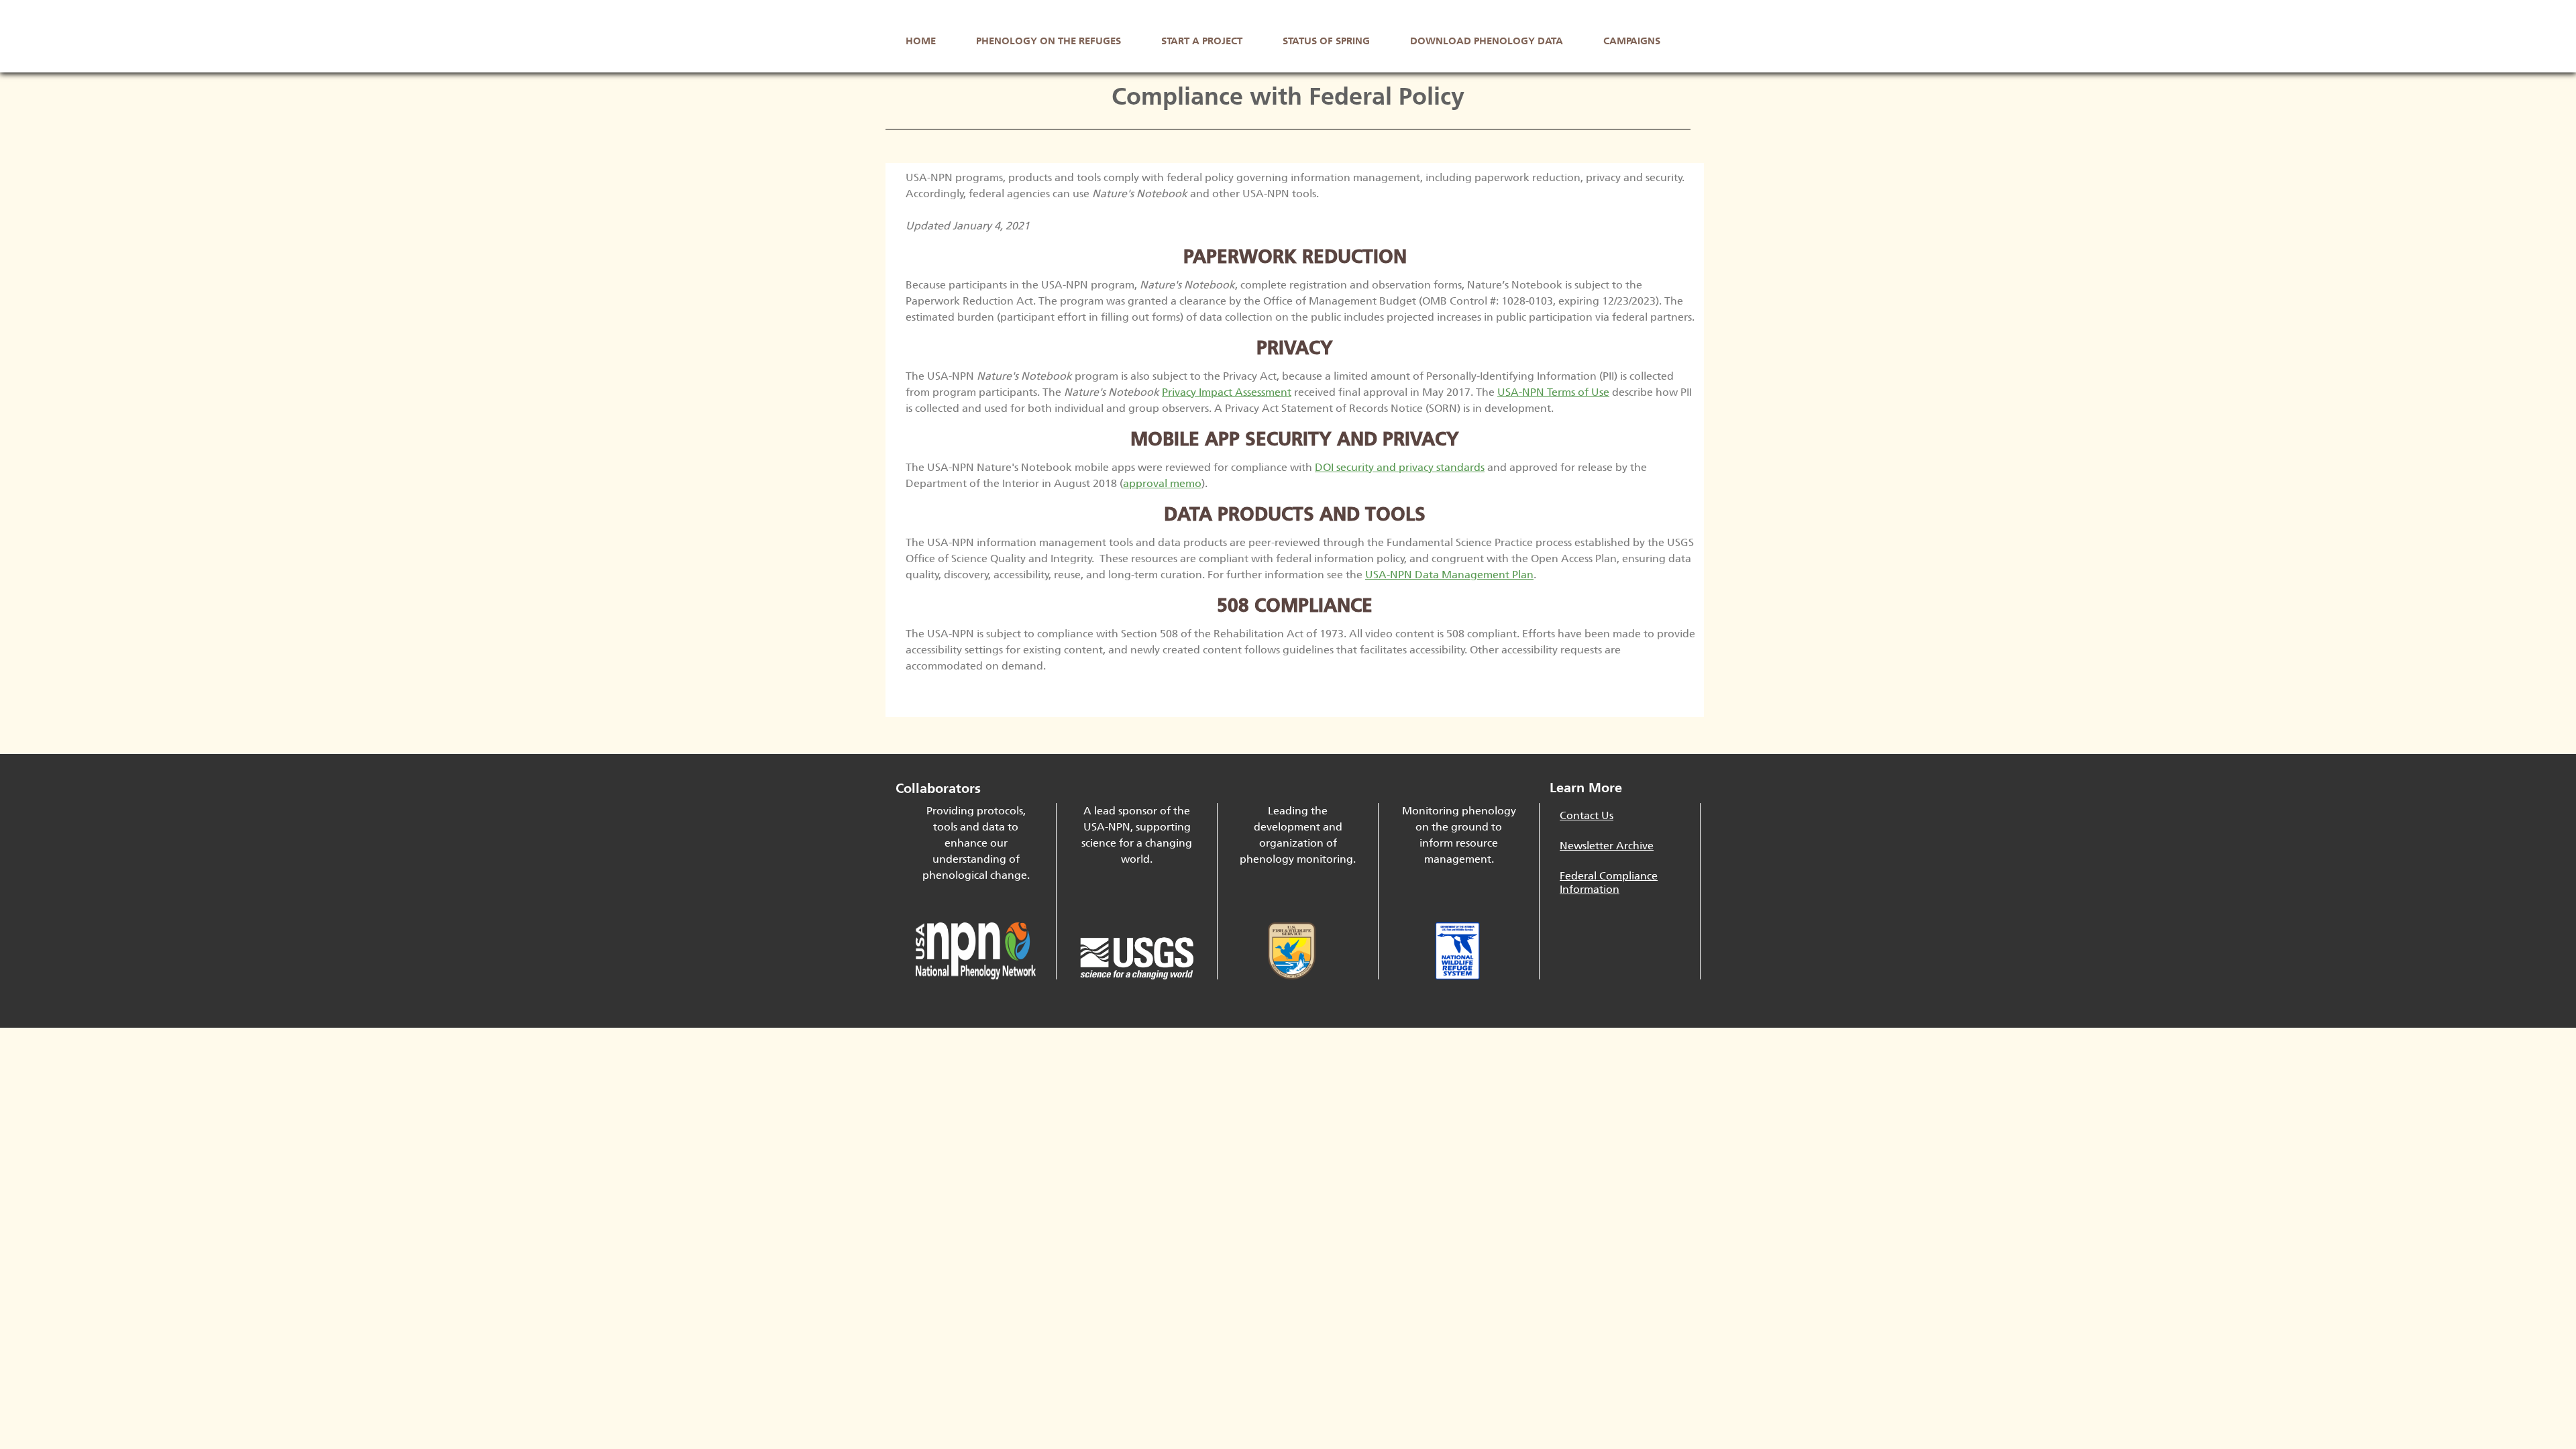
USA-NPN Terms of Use (1553, 392)
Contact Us (1587, 815)
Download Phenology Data (1487, 41)
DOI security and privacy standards (1400, 467)
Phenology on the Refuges (1049, 41)
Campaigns (1632, 41)
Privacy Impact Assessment (1227, 392)
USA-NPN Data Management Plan (1449, 575)
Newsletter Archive (1607, 846)
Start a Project (1202, 41)
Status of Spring (1326, 41)
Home (921, 41)
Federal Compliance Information (1609, 882)
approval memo (1162, 483)
